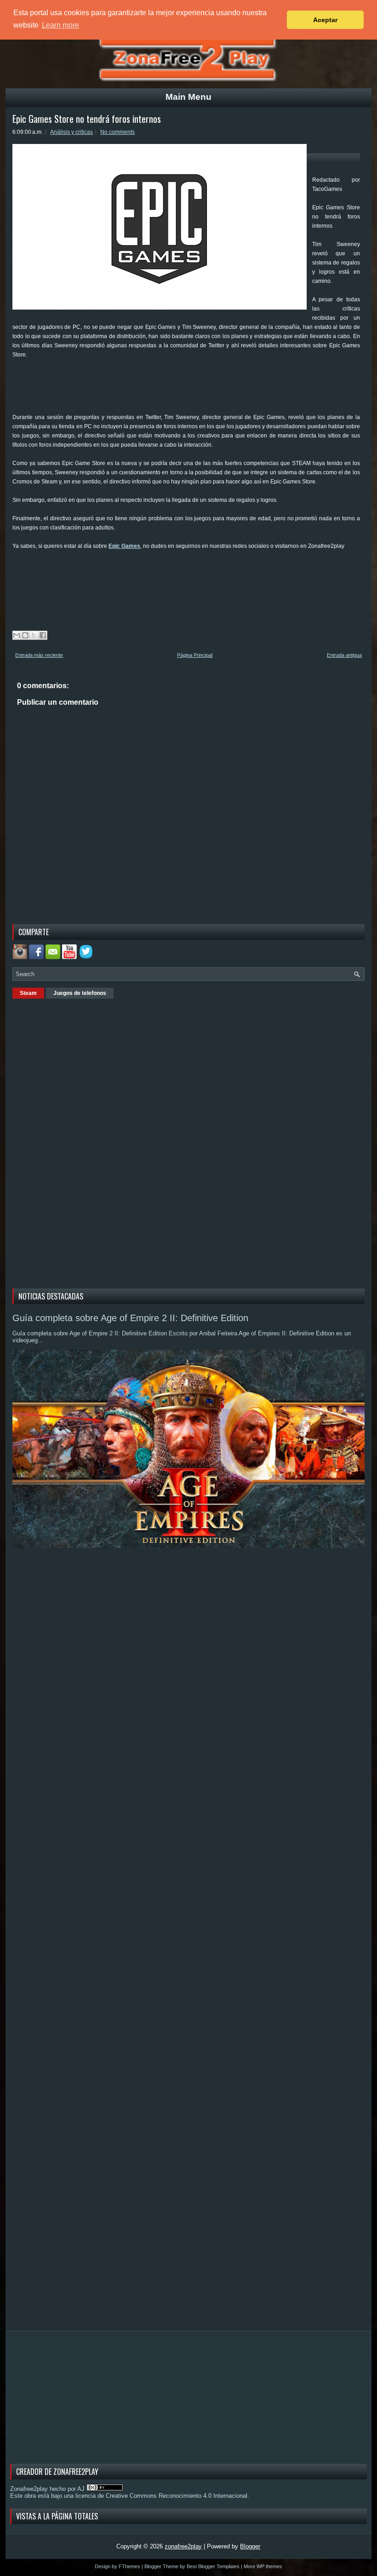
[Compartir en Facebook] (43, 635)
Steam (28, 993)
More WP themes (263, 2566)
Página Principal (195, 655)
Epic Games (124, 546)
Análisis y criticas (71, 132)
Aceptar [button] (325, 20)
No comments (117, 132)
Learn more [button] (60, 25)
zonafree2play (183, 2546)
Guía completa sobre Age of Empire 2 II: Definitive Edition (130, 1318)
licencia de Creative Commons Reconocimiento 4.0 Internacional (161, 2496)
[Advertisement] (180, 389)
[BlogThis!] (25, 635)
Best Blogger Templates (213, 2566)
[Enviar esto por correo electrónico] (17, 635)
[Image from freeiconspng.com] (87, 957)
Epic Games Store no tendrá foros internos (87, 119)
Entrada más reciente (39, 655)
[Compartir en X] (34, 635)
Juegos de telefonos (80, 993)
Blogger (250, 2546)
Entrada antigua (344, 655)
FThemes (129, 2566)
